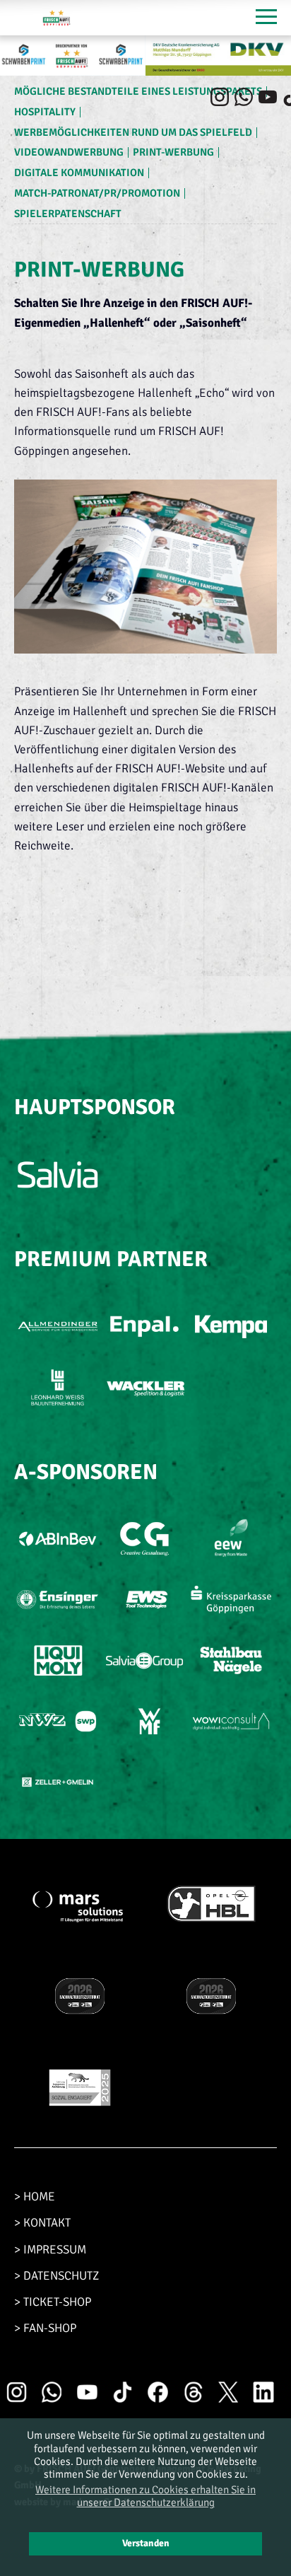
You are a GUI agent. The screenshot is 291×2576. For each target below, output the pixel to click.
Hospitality (45, 112)
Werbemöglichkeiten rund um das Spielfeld (133, 132)
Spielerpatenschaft (68, 214)
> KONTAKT (42, 2223)
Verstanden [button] (146, 2543)
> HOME (35, 2197)
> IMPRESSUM (50, 2250)
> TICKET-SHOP (53, 2302)
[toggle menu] (266, 18)
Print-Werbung (173, 152)
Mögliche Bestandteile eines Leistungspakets (138, 91)
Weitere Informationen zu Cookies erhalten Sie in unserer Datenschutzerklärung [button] (145, 2496)
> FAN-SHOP (45, 2328)
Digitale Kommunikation (79, 173)
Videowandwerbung (69, 152)
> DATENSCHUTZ (57, 2276)
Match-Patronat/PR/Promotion (97, 193)
